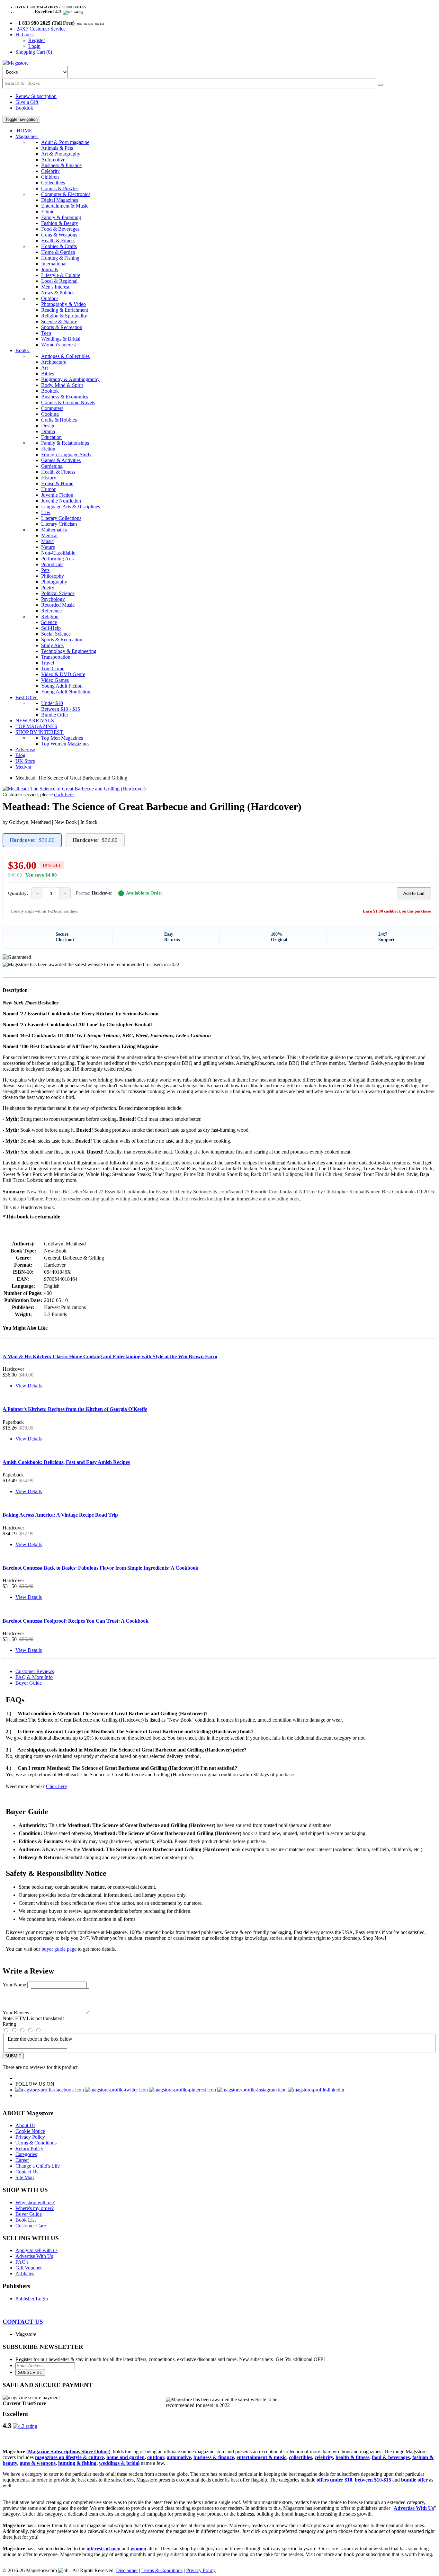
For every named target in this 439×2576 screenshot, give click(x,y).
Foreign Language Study (66, 455)
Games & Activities (61, 460)
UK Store (25, 761)
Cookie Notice (30, 2131)
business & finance (214, 2457)
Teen (46, 333)
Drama (48, 431)
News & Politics (58, 293)
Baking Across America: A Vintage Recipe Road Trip (60, 1515)
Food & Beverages (60, 229)
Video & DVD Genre (63, 674)
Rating (9, 2024)
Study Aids (52, 645)
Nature (48, 547)
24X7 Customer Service (41, 29)
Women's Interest (58, 345)
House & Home (57, 483)
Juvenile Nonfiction (61, 501)
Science (49, 622)
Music (47, 541)
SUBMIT (13, 2056)
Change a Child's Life (38, 2166)
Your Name (14, 1985)
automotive (179, 2457)
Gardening (52, 466)
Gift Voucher (29, 2268)
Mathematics (54, 530)
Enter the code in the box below (40, 2039)
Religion (50, 616)
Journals (49, 269)
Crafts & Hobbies (59, 420)
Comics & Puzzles (60, 188)
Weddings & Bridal (61, 339)
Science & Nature (59, 321)
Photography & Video (63, 304)
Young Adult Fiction (62, 686)
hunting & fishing (77, 2463)
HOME (24, 131)
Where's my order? (35, 2208)
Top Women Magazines (65, 744)
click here (64, 794)
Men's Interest (55, 287)
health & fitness (352, 2457)
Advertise (25, 749)
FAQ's (22, 2262)
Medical (49, 535)
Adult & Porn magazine (65, 142)
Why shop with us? (35, 2202)
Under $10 (52, 703)
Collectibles (53, 183)
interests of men (103, 2549)
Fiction (48, 449)
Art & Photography (61, 154)
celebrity (324, 2457)
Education (51, 437)
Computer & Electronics (66, 194)
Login (34, 46)
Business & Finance (61, 165)
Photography (54, 582)
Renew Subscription (36, 96)
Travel (48, 663)
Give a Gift (27, 102)
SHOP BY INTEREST (40, 732)
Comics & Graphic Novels (68, 402)
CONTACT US (23, 2322)
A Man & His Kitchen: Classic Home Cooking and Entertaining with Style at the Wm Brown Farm (110, 1356)
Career (22, 2160)
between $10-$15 (373, 2480)
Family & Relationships (65, 443)
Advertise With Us (34, 2256)
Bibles (48, 374)
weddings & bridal (119, 2463)
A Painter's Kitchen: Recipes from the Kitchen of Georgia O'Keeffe (75, 1409)
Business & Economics (65, 397)
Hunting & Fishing (60, 258)
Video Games (55, 680)
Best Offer (27, 697)
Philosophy (53, 576)
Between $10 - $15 (61, 709)
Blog (20, 755)
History (49, 478)
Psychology (53, 599)
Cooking (50, 414)
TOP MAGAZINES (36, 726)
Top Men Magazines (62, 738)
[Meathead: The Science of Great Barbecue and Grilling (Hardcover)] (74, 789)
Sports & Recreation (62, 327)
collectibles (300, 2457)
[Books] (380, 85)
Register (37, 40)
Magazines (27, 136)
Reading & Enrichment (65, 310)
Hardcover (32, 840)
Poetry (48, 588)
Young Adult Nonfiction (66, 692)
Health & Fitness (58, 241)
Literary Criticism (59, 524)
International (54, 264)
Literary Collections (61, 518)
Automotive (53, 160)
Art (45, 368)
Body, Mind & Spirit (62, 385)
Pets (45, 570)
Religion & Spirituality (64, 316)
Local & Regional (59, 281)
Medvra (23, 767)
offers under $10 (334, 2480)
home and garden (125, 2457)
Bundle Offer (55, 715)
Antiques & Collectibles (65, 356)
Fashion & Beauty (60, 223)
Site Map (25, 2177)
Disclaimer (127, 2570)
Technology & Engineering (69, 651)
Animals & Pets (57, 148)
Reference (51, 611)
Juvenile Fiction (57, 495)
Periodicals (52, 564)
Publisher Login (32, 2299)
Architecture (54, 362)
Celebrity (50, 171)
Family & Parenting (61, 217)
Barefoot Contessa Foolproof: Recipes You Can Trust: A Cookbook (76, 1621)
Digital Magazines (60, 200)
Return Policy (29, 2148)
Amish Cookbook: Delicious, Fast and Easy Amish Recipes (66, 1462)
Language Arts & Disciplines (71, 507)
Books (23, 350)
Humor (48, 489)
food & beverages (391, 2457)
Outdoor (50, 298)
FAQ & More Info (34, 1677)
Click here (56, 1786)
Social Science (56, 634)
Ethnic (48, 212)
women (138, 2549)
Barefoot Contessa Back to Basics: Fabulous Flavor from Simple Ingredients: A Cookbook (100, 1568)
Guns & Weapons (59, 235)
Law (46, 512)
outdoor (156, 2457)
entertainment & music (261, 2457)
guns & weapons (38, 2463)
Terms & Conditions (36, 2143)
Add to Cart (414, 893)
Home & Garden (58, 252)
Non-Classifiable (58, 553)
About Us (25, 2125)
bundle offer (414, 2480)
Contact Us (27, 2172)
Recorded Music (58, 605)
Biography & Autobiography (70, 379)
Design (48, 426)
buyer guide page (59, 1949)
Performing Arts (57, 559)
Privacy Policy (30, 2137)
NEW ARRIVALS (35, 721)
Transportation (56, 657)
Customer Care (31, 2226)
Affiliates (25, 2273)
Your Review (16, 2013)
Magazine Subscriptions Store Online (68, 2451)
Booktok (24, 108)
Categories (26, 2154)
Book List (26, 2220)
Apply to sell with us (36, 2250)
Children (50, 177)
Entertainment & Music (65, 206)
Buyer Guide (29, 1683)
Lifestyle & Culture (61, 275)
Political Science (58, 593)
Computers (52, 408)
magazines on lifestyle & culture (69, 2457)
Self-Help (51, 628)
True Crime (53, 669)
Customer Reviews (35, 1671)
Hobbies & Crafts (59, 246)
